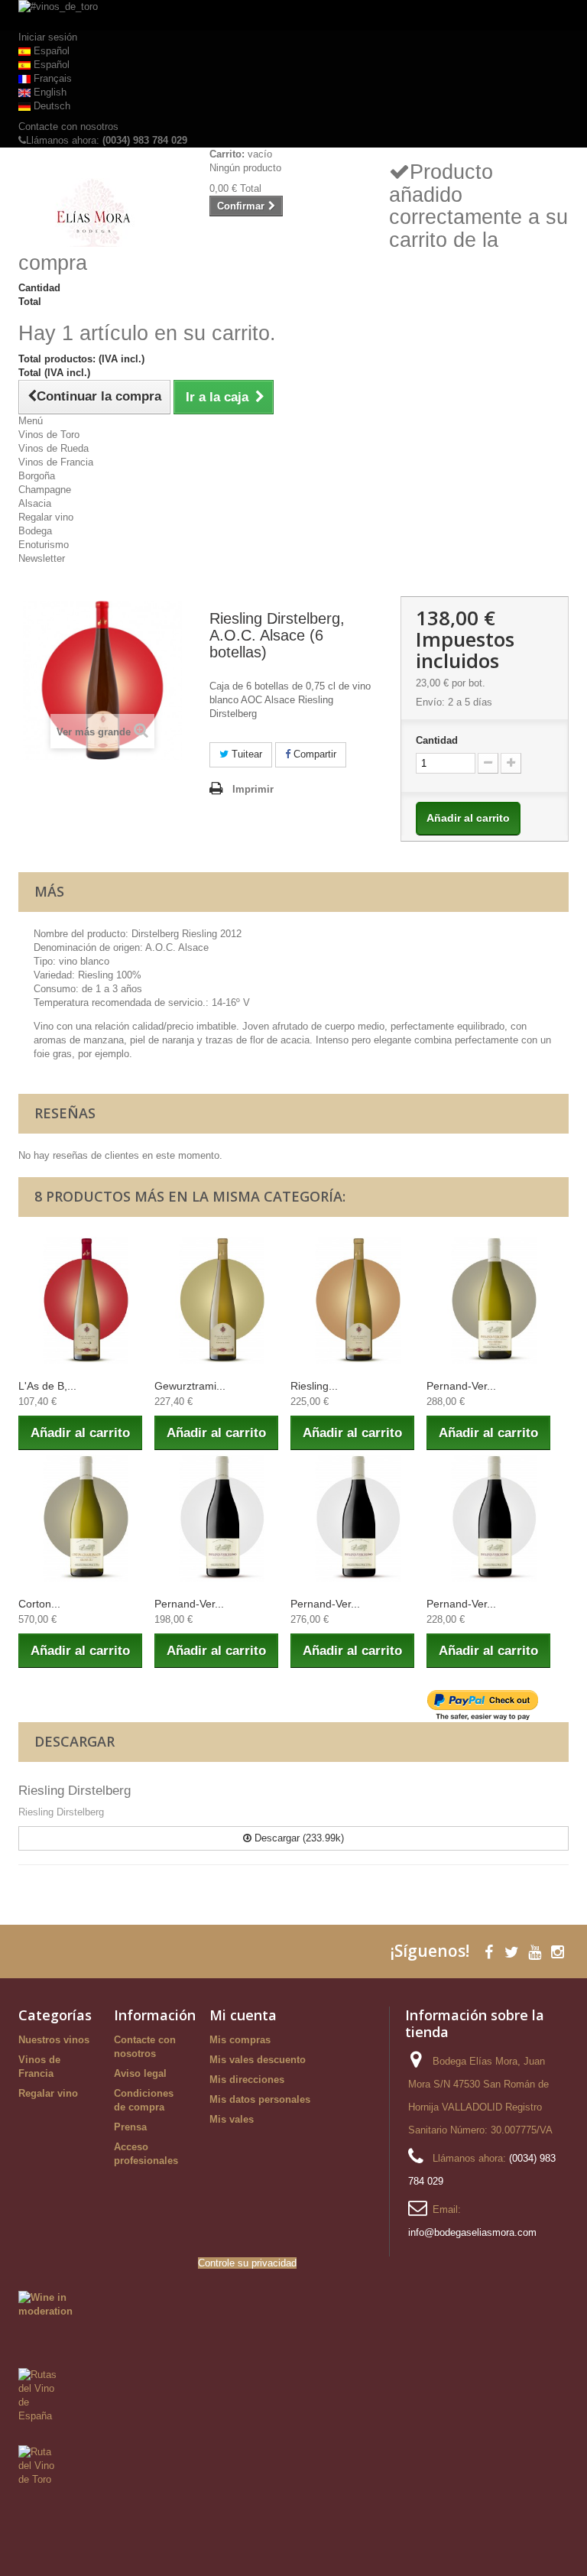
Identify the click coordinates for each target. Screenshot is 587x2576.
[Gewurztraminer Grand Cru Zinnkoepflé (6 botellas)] (222, 1300)
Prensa (130, 2127)
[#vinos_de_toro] (293, 15)
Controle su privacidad (247, 2263)
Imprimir (253, 789)
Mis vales (232, 2119)
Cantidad (437, 740)
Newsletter (42, 558)
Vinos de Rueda (54, 448)
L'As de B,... (47, 1386)
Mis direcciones (247, 2080)
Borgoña (37, 476)
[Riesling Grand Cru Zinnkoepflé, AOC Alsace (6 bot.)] (358, 1300)
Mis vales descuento (258, 2060)
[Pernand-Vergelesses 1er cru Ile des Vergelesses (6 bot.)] (358, 1518)
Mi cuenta (243, 2015)
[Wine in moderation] (45, 2304)
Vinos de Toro (49, 435)
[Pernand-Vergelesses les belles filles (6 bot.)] (495, 1518)
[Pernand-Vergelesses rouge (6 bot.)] (222, 1518)
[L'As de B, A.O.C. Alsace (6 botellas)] (86, 1300)
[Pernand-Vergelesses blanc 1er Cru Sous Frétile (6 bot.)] (495, 1300)
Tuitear (245, 754)
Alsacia (35, 503)
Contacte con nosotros (68, 127)
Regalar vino (46, 517)
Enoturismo (44, 545)
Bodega (35, 531)
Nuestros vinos (54, 2040)
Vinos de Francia (56, 462)
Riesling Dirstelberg (75, 1791)
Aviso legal (140, 2073)
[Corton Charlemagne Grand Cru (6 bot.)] (86, 1518)
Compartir (313, 754)
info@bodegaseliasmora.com (472, 2232)
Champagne (45, 490)
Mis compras (240, 2040)
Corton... (39, 1604)
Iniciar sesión (48, 37)
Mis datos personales (260, 2099)
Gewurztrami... (190, 1386)
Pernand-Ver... (461, 1386)
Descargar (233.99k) (298, 1838)
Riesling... (314, 1386)
